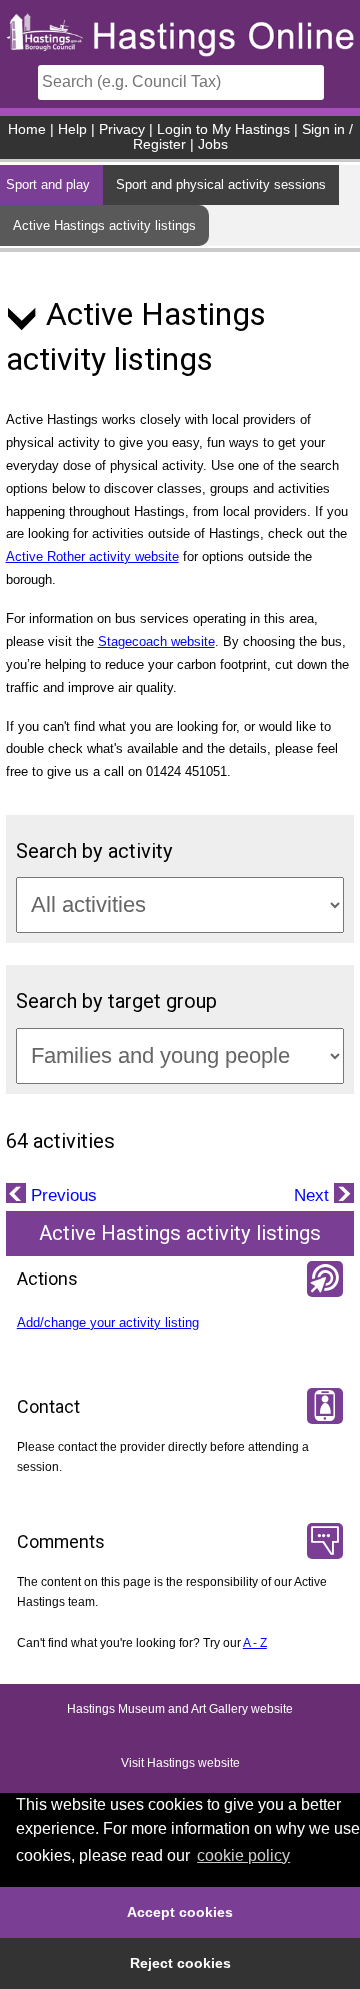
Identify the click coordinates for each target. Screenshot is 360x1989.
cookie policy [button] (243, 1855)
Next (314, 1195)
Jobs (213, 144)
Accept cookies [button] (180, 1912)
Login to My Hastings (223, 129)
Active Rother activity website (92, 556)
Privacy (122, 129)
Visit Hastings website (180, 1763)
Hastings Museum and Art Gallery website (180, 1709)
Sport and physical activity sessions (221, 184)
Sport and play (48, 184)
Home (27, 129)
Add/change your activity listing (108, 1322)
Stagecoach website (156, 641)
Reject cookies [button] (180, 1963)
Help (72, 129)
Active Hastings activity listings (104, 225)
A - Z (255, 1643)
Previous (61, 1195)
